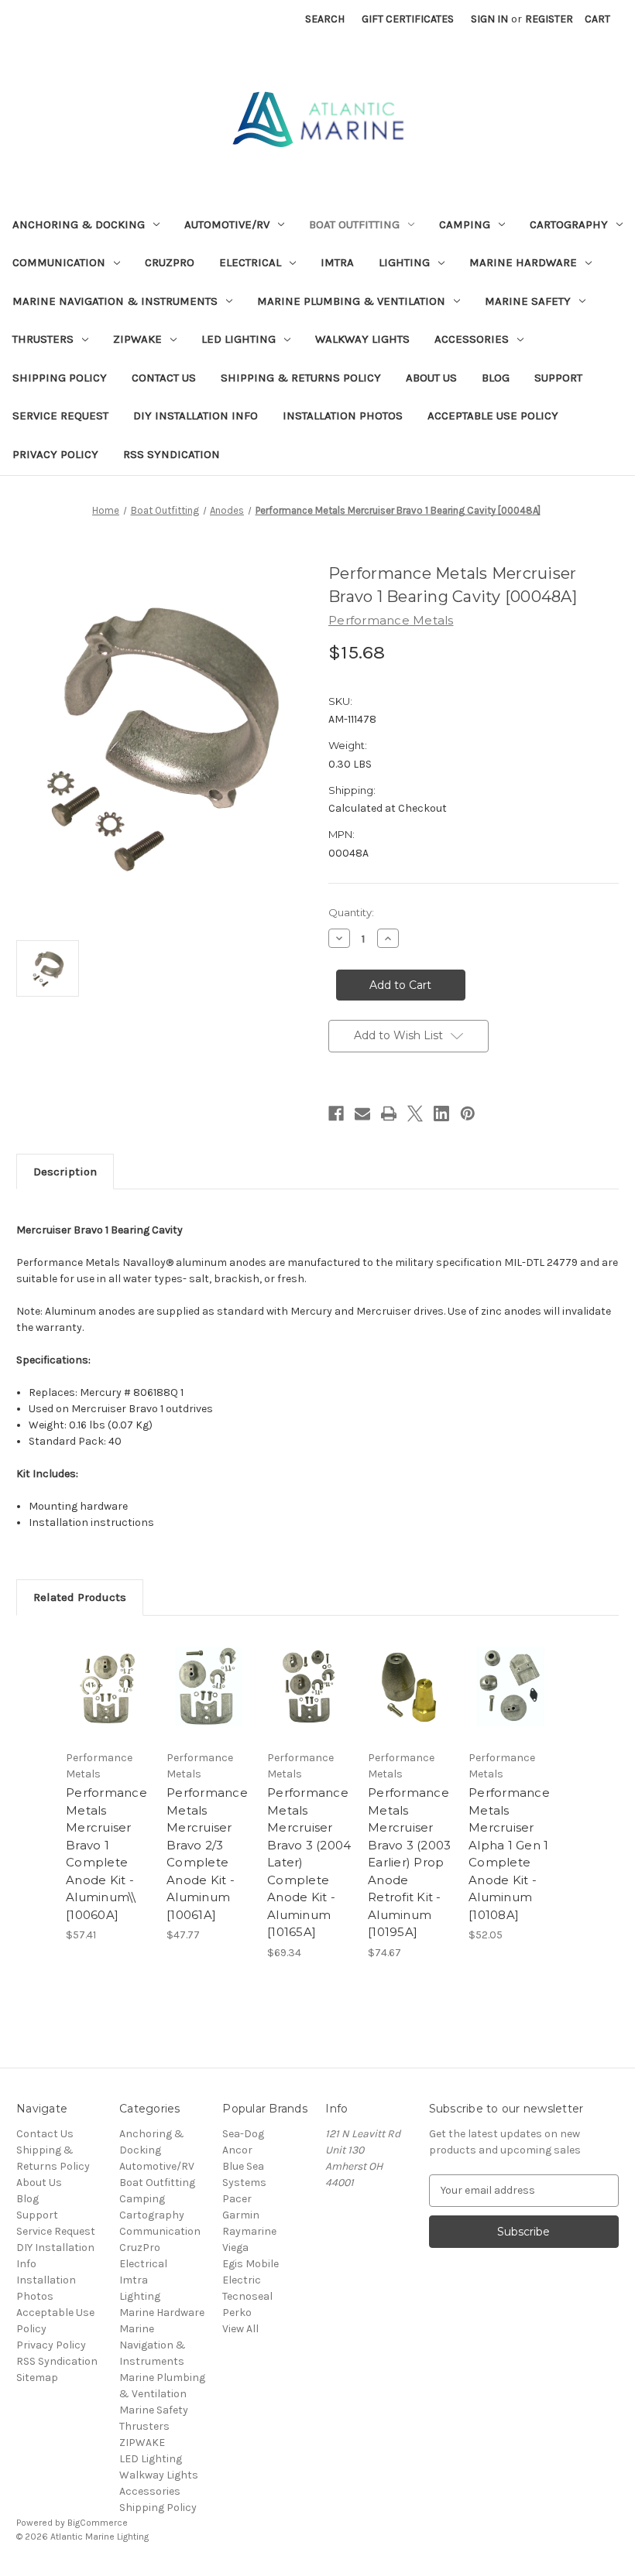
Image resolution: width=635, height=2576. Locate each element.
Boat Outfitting (354, 224)
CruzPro (170, 262)
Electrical (250, 262)
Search (325, 19)
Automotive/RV (227, 224)
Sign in (489, 19)
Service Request (60, 416)
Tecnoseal (247, 2296)
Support (558, 378)
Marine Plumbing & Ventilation (351, 301)
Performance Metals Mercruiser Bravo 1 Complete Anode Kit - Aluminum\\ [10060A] (106, 1854)
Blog (496, 378)
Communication (59, 262)
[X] (415, 1114)
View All (240, 2329)
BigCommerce (98, 2523)
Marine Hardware (523, 262)
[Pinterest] (468, 1114)
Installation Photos (343, 416)
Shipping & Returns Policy (301, 378)
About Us (431, 378)
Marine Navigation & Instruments (115, 301)
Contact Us (164, 378)
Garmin (241, 2215)
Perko (237, 2313)
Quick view (108, 1668)
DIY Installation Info (196, 416)
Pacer (237, 2199)
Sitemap (37, 2378)
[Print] (389, 1114)
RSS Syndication (172, 454)
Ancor (237, 2150)
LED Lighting (239, 339)
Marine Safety (528, 301)
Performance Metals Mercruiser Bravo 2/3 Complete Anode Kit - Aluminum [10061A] (207, 1854)
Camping (465, 224)
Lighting (404, 262)
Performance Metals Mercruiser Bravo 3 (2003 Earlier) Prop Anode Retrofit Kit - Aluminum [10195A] (409, 1862)
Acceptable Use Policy (493, 416)
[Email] (362, 1114)
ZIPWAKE (137, 339)
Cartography (569, 224)
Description (65, 1172)
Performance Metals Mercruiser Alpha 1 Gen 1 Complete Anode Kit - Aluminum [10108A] (509, 1854)
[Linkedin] (441, 1114)
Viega (235, 2248)
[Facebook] (336, 1114)
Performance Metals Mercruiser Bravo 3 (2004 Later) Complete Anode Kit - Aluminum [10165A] (309, 1862)
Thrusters (43, 339)
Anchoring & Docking (79, 224)
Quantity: (351, 912)
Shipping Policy (60, 378)
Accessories (472, 339)
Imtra (337, 262)
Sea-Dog (243, 2134)
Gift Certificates (408, 19)
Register (549, 19)
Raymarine (249, 2231)
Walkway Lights (362, 339)
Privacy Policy (55, 454)
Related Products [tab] (80, 1597)
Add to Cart (108, 1705)
